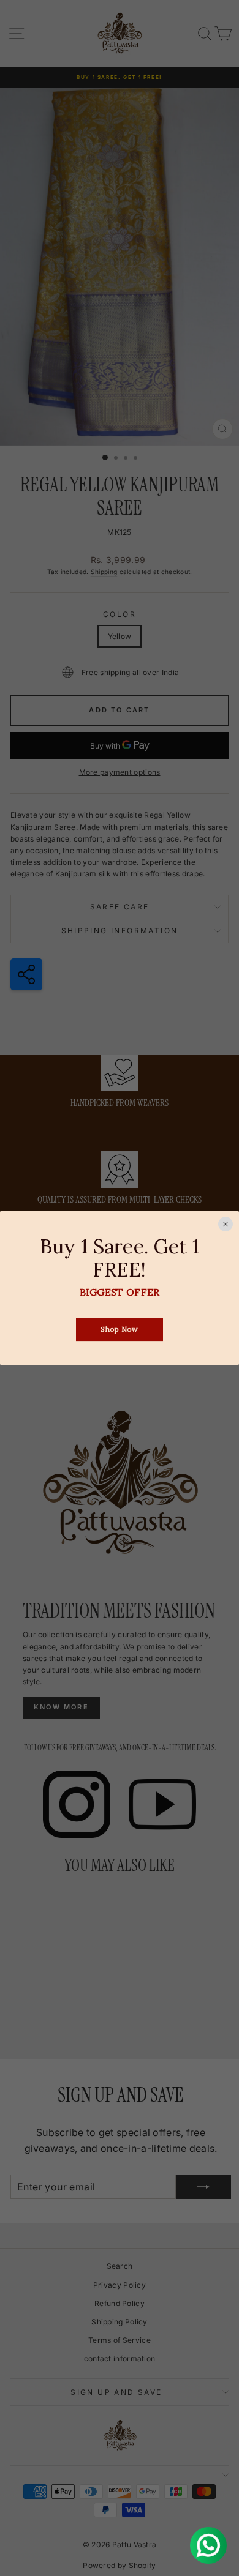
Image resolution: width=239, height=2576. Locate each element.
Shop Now (119, 1330)
